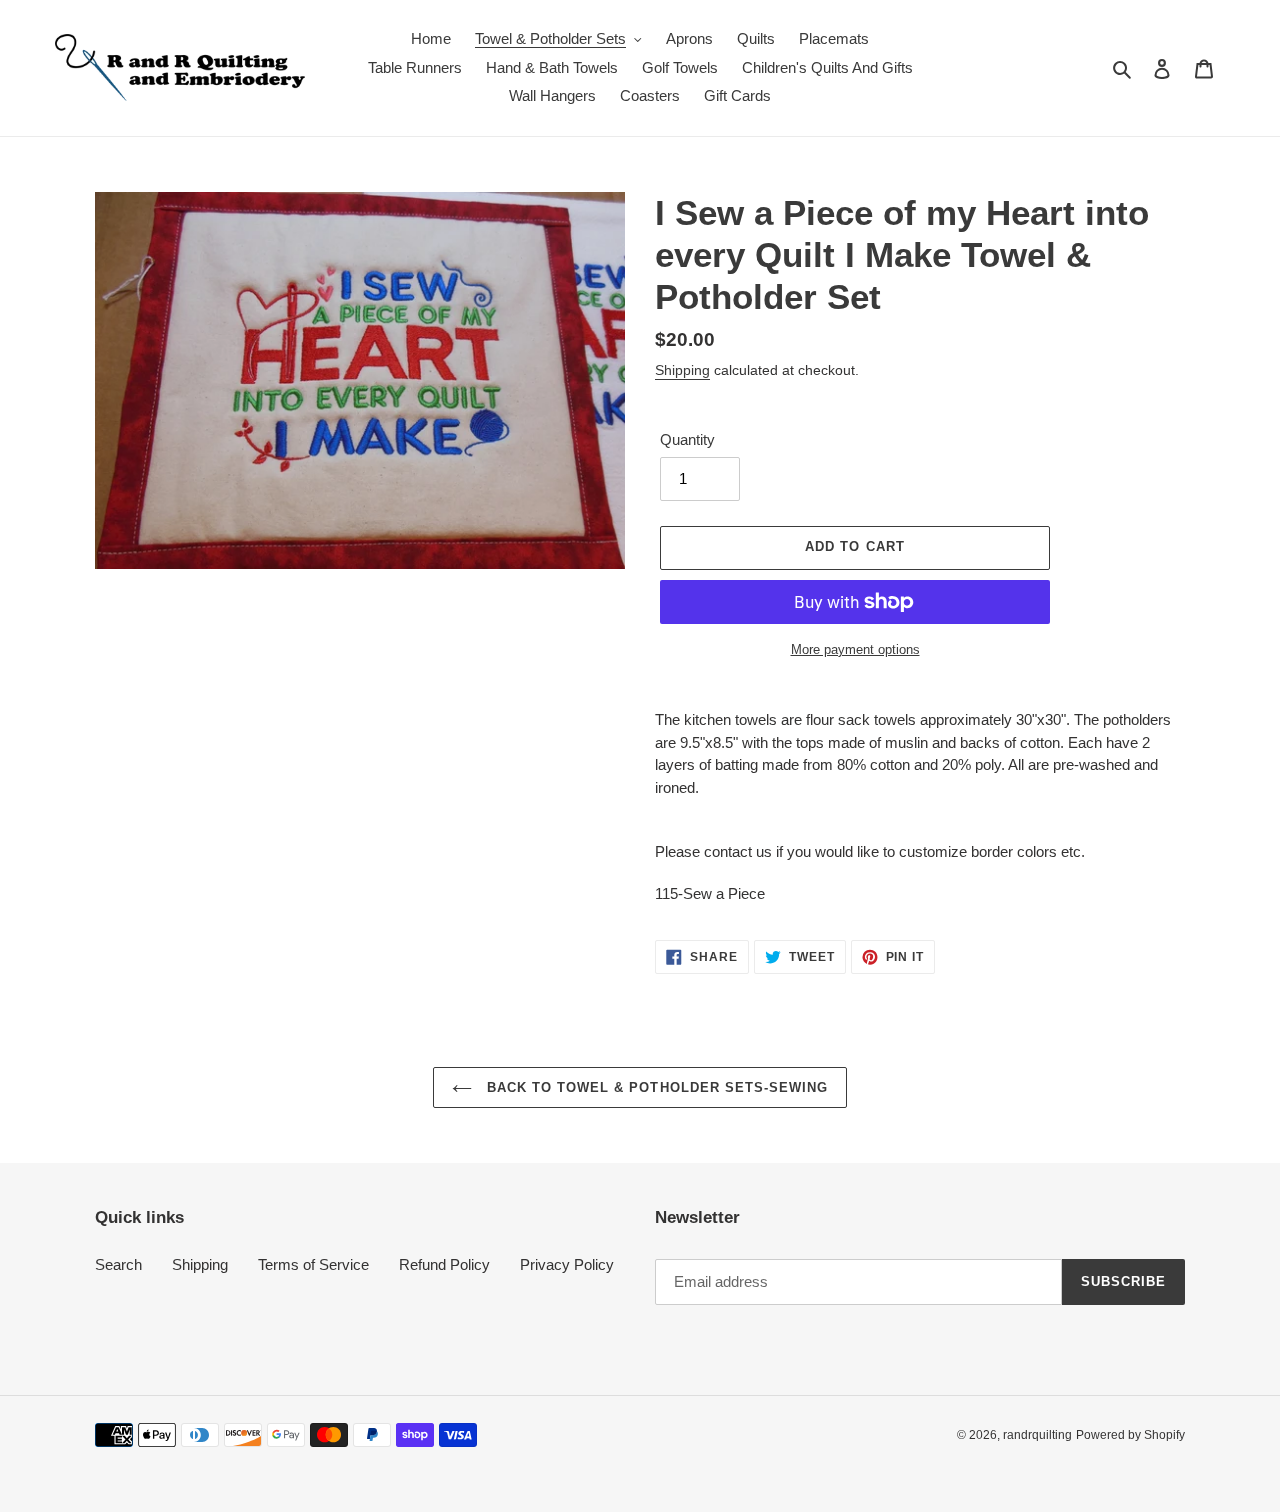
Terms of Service (313, 1264)
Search (118, 1264)
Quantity (687, 439)
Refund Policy (444, 1264)
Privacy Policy (567, 1264)
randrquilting (1037, 1435)
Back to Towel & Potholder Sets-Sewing (655, 1087)
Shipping (682, 370)
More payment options (855, 649)
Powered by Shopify (1130, 1435)
